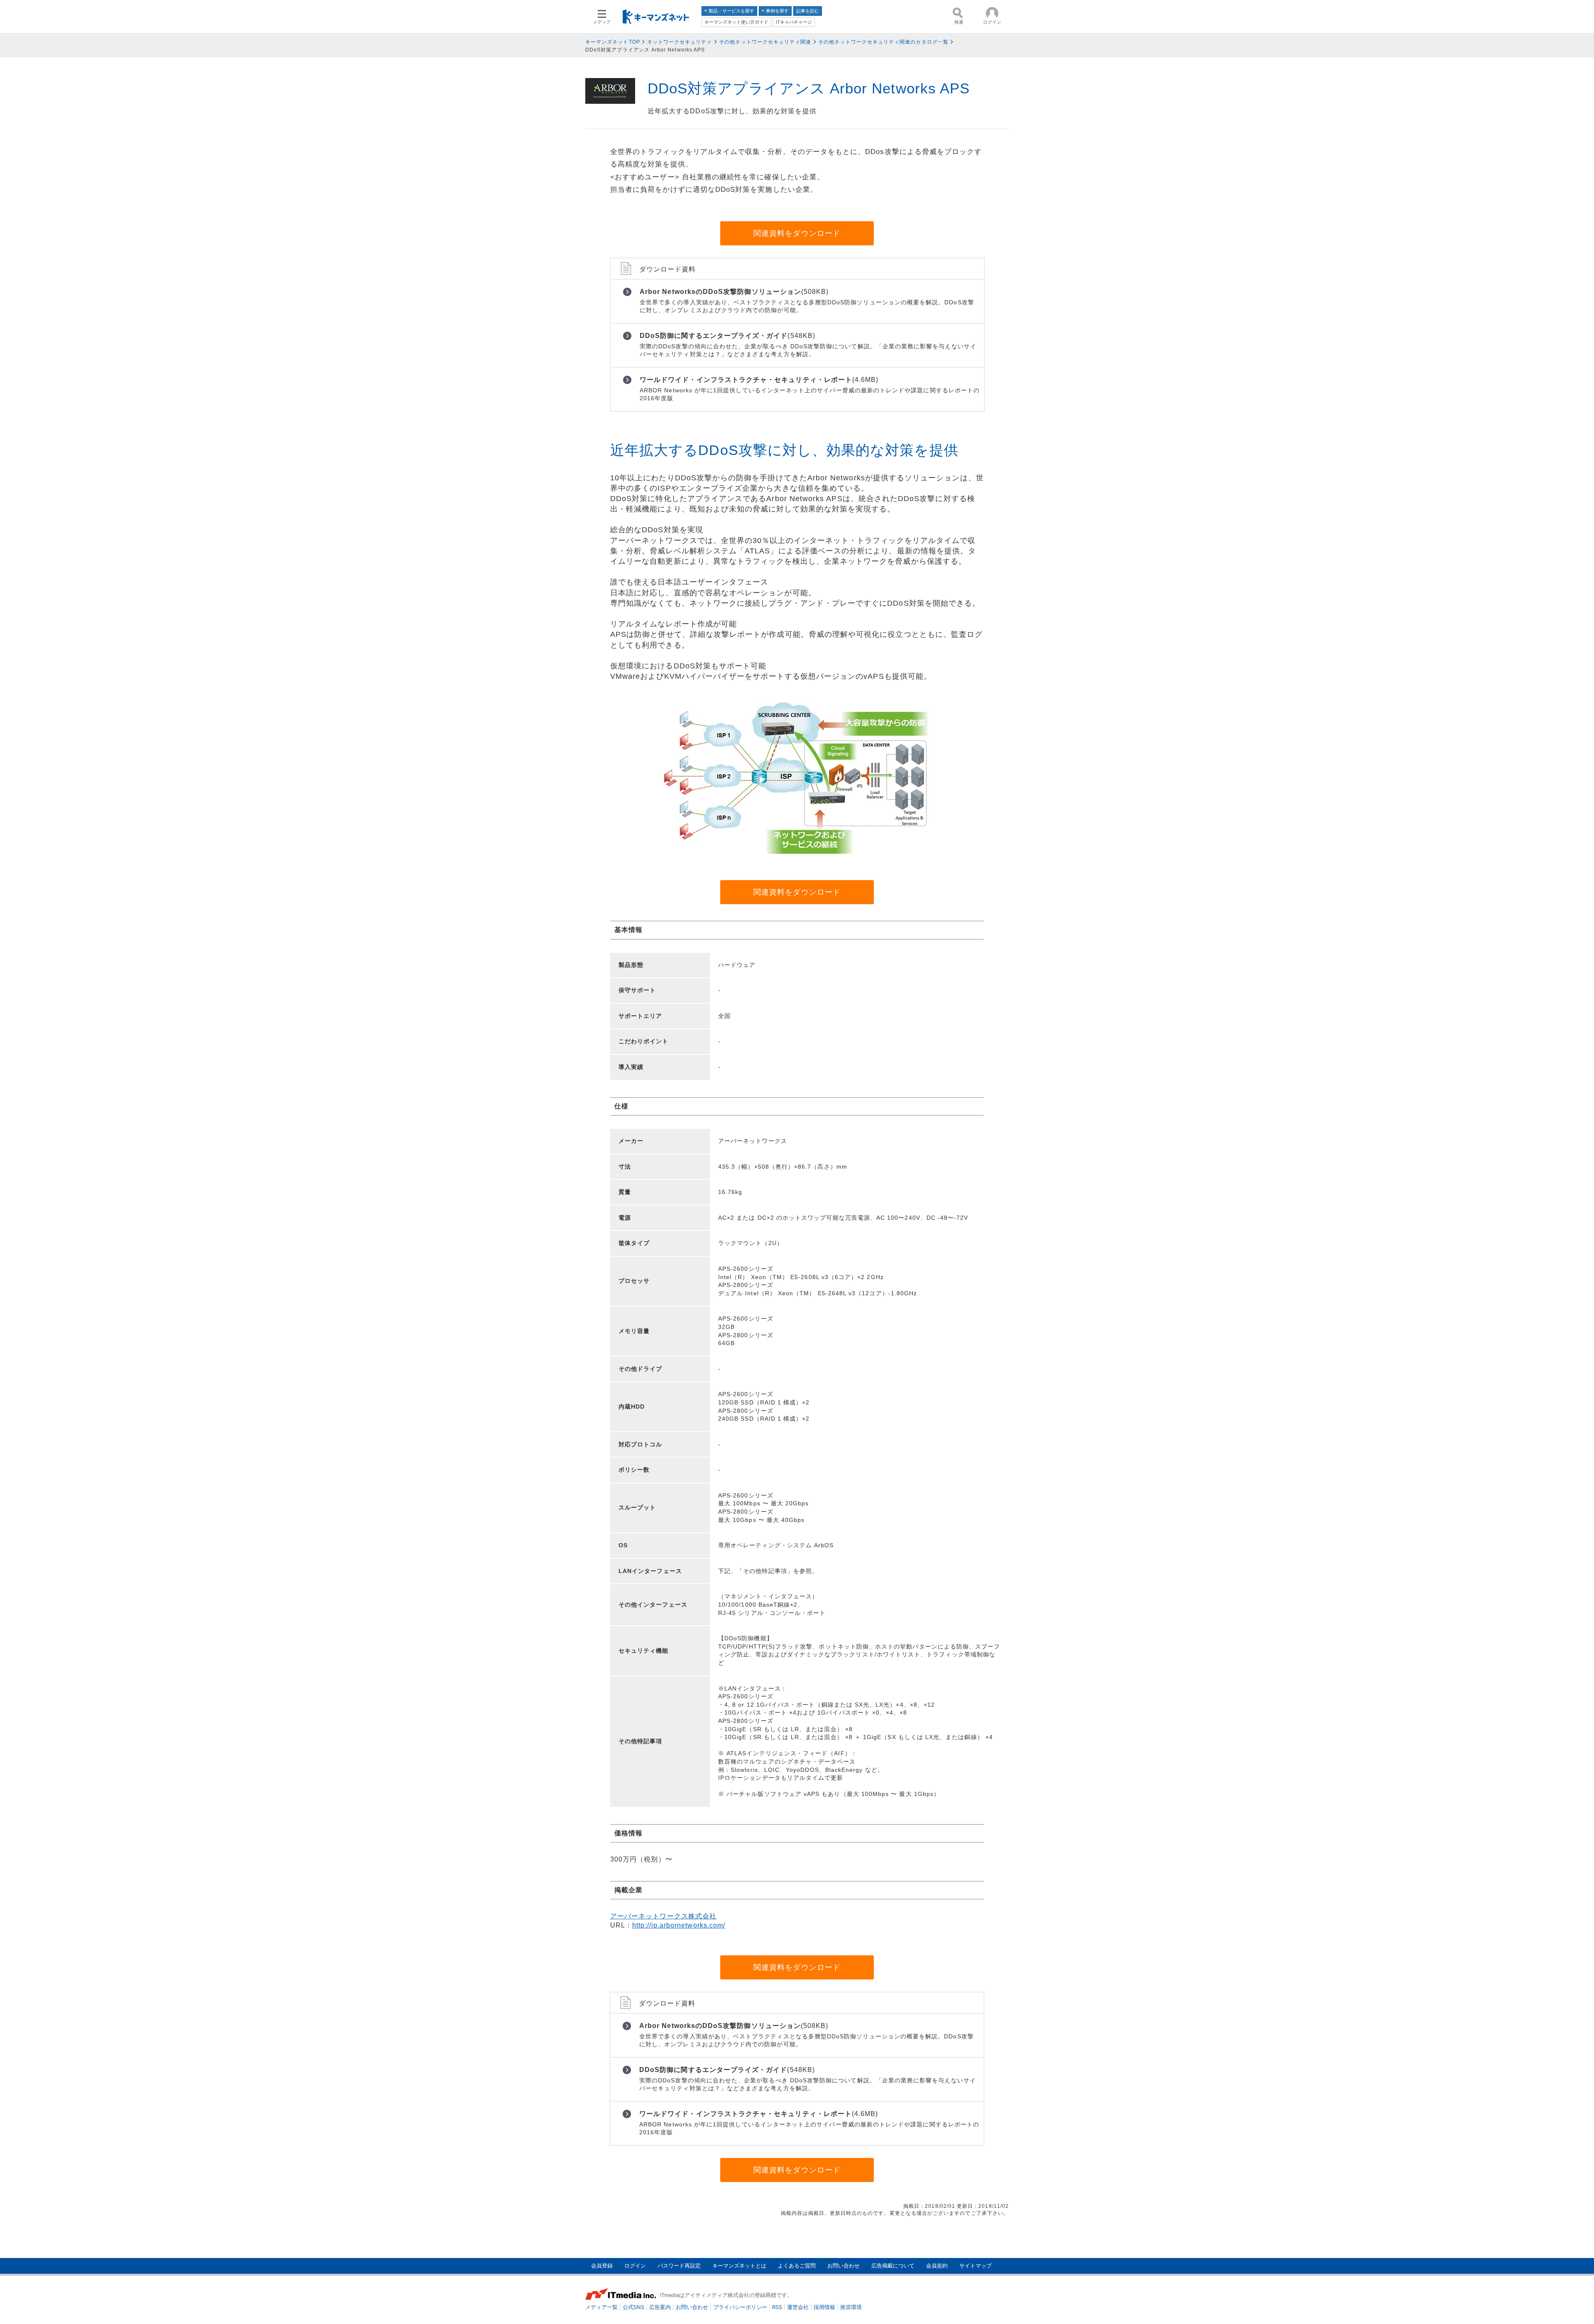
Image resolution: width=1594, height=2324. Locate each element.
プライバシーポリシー (740, 2307)
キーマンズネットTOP (613, 42)
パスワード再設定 (679, 2266)
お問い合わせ (843, 2266)
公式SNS (633, 2307)
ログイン (635, 2266)
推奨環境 (851, 2307)
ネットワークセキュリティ (680, 42)
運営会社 (798, 2307)
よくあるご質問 (797, 2266)
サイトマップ (975, 2266)
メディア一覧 (601, 2307)
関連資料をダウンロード (797, 233)
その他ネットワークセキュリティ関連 (765, 42)
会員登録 (602, 2266)
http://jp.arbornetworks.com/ (679, 1925)
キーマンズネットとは (739, 2266)
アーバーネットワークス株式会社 (663, 1916)
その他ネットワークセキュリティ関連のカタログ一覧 (883, 42)
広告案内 (660, 2307)
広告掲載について (893, 2266)
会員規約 (937, 2266)
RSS (777, 2307)
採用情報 (824, 2307)
